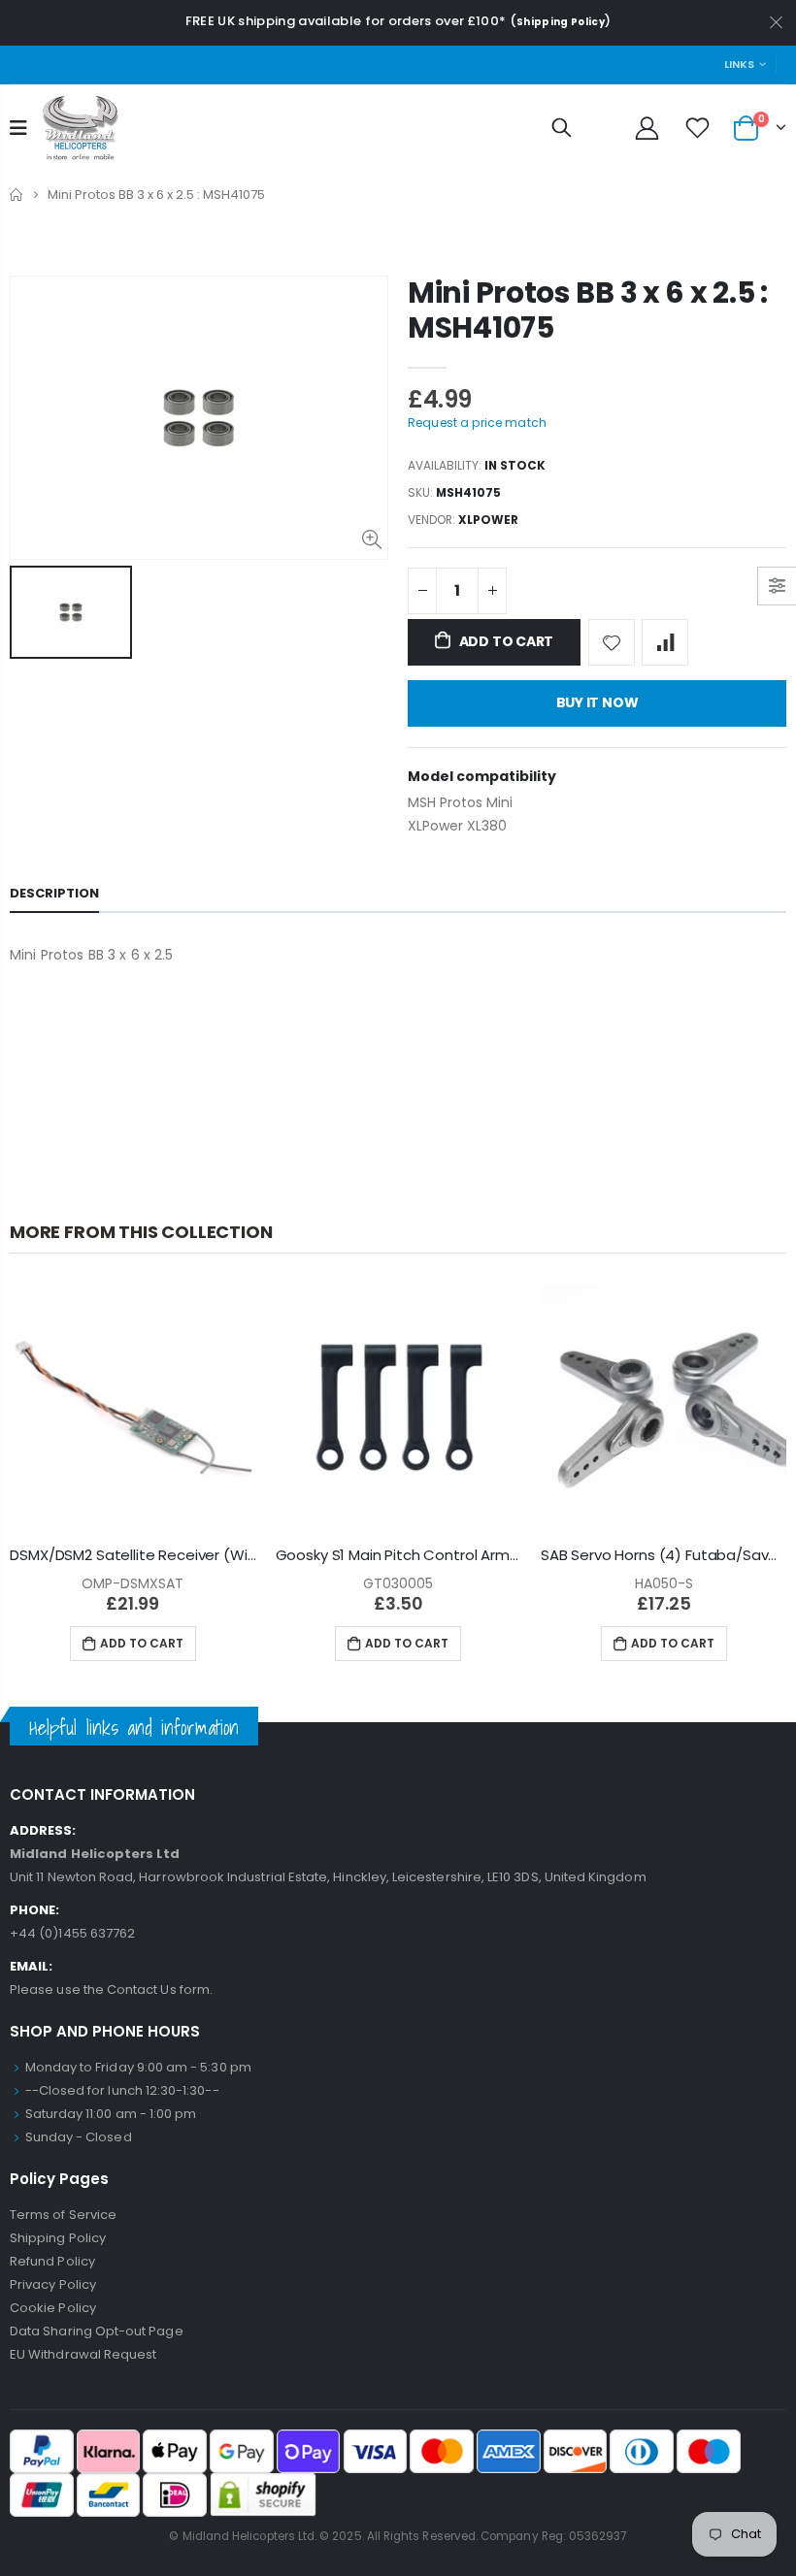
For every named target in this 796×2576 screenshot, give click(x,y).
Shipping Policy (561, 22)
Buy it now (597, 702)
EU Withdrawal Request (83, 2354)
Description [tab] (54, 893)
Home (17, 195)
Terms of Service (63, 2215)
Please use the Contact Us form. (111, 1989)
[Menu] (18, 128)
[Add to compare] (665, 642)
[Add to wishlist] (612, 642)
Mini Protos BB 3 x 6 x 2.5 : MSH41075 (588, 310)
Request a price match (477, 423)
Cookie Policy (53, 2308)
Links (739, 64)
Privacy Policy (53, 2284)
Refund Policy (52, 2261)
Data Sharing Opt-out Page (97, 2331)
